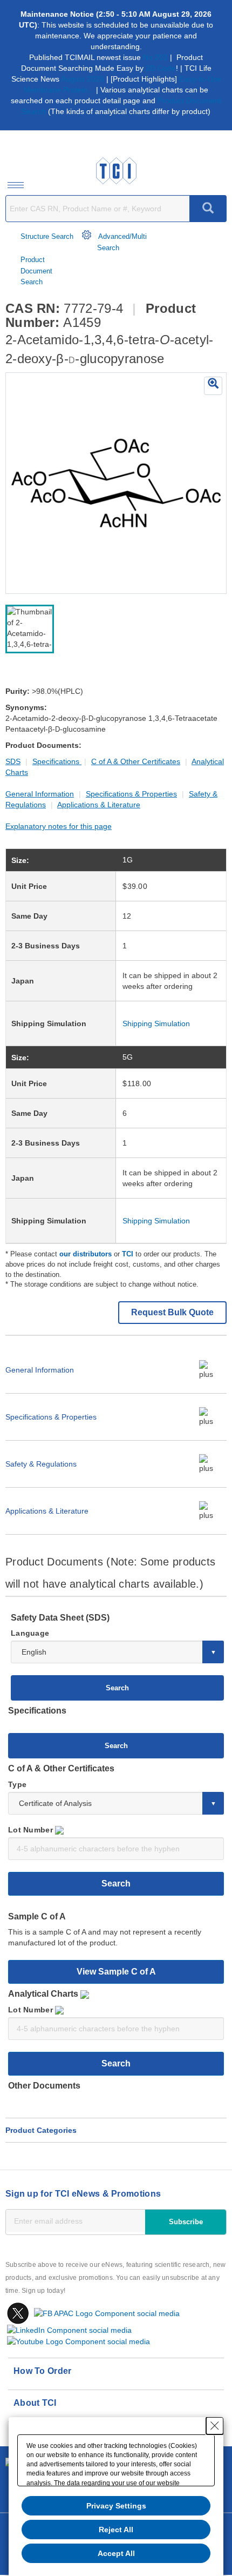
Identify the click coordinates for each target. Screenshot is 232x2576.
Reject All (116, 2530)
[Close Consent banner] (215, 2426)
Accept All (116, 2553)
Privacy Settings (116, 2506)
